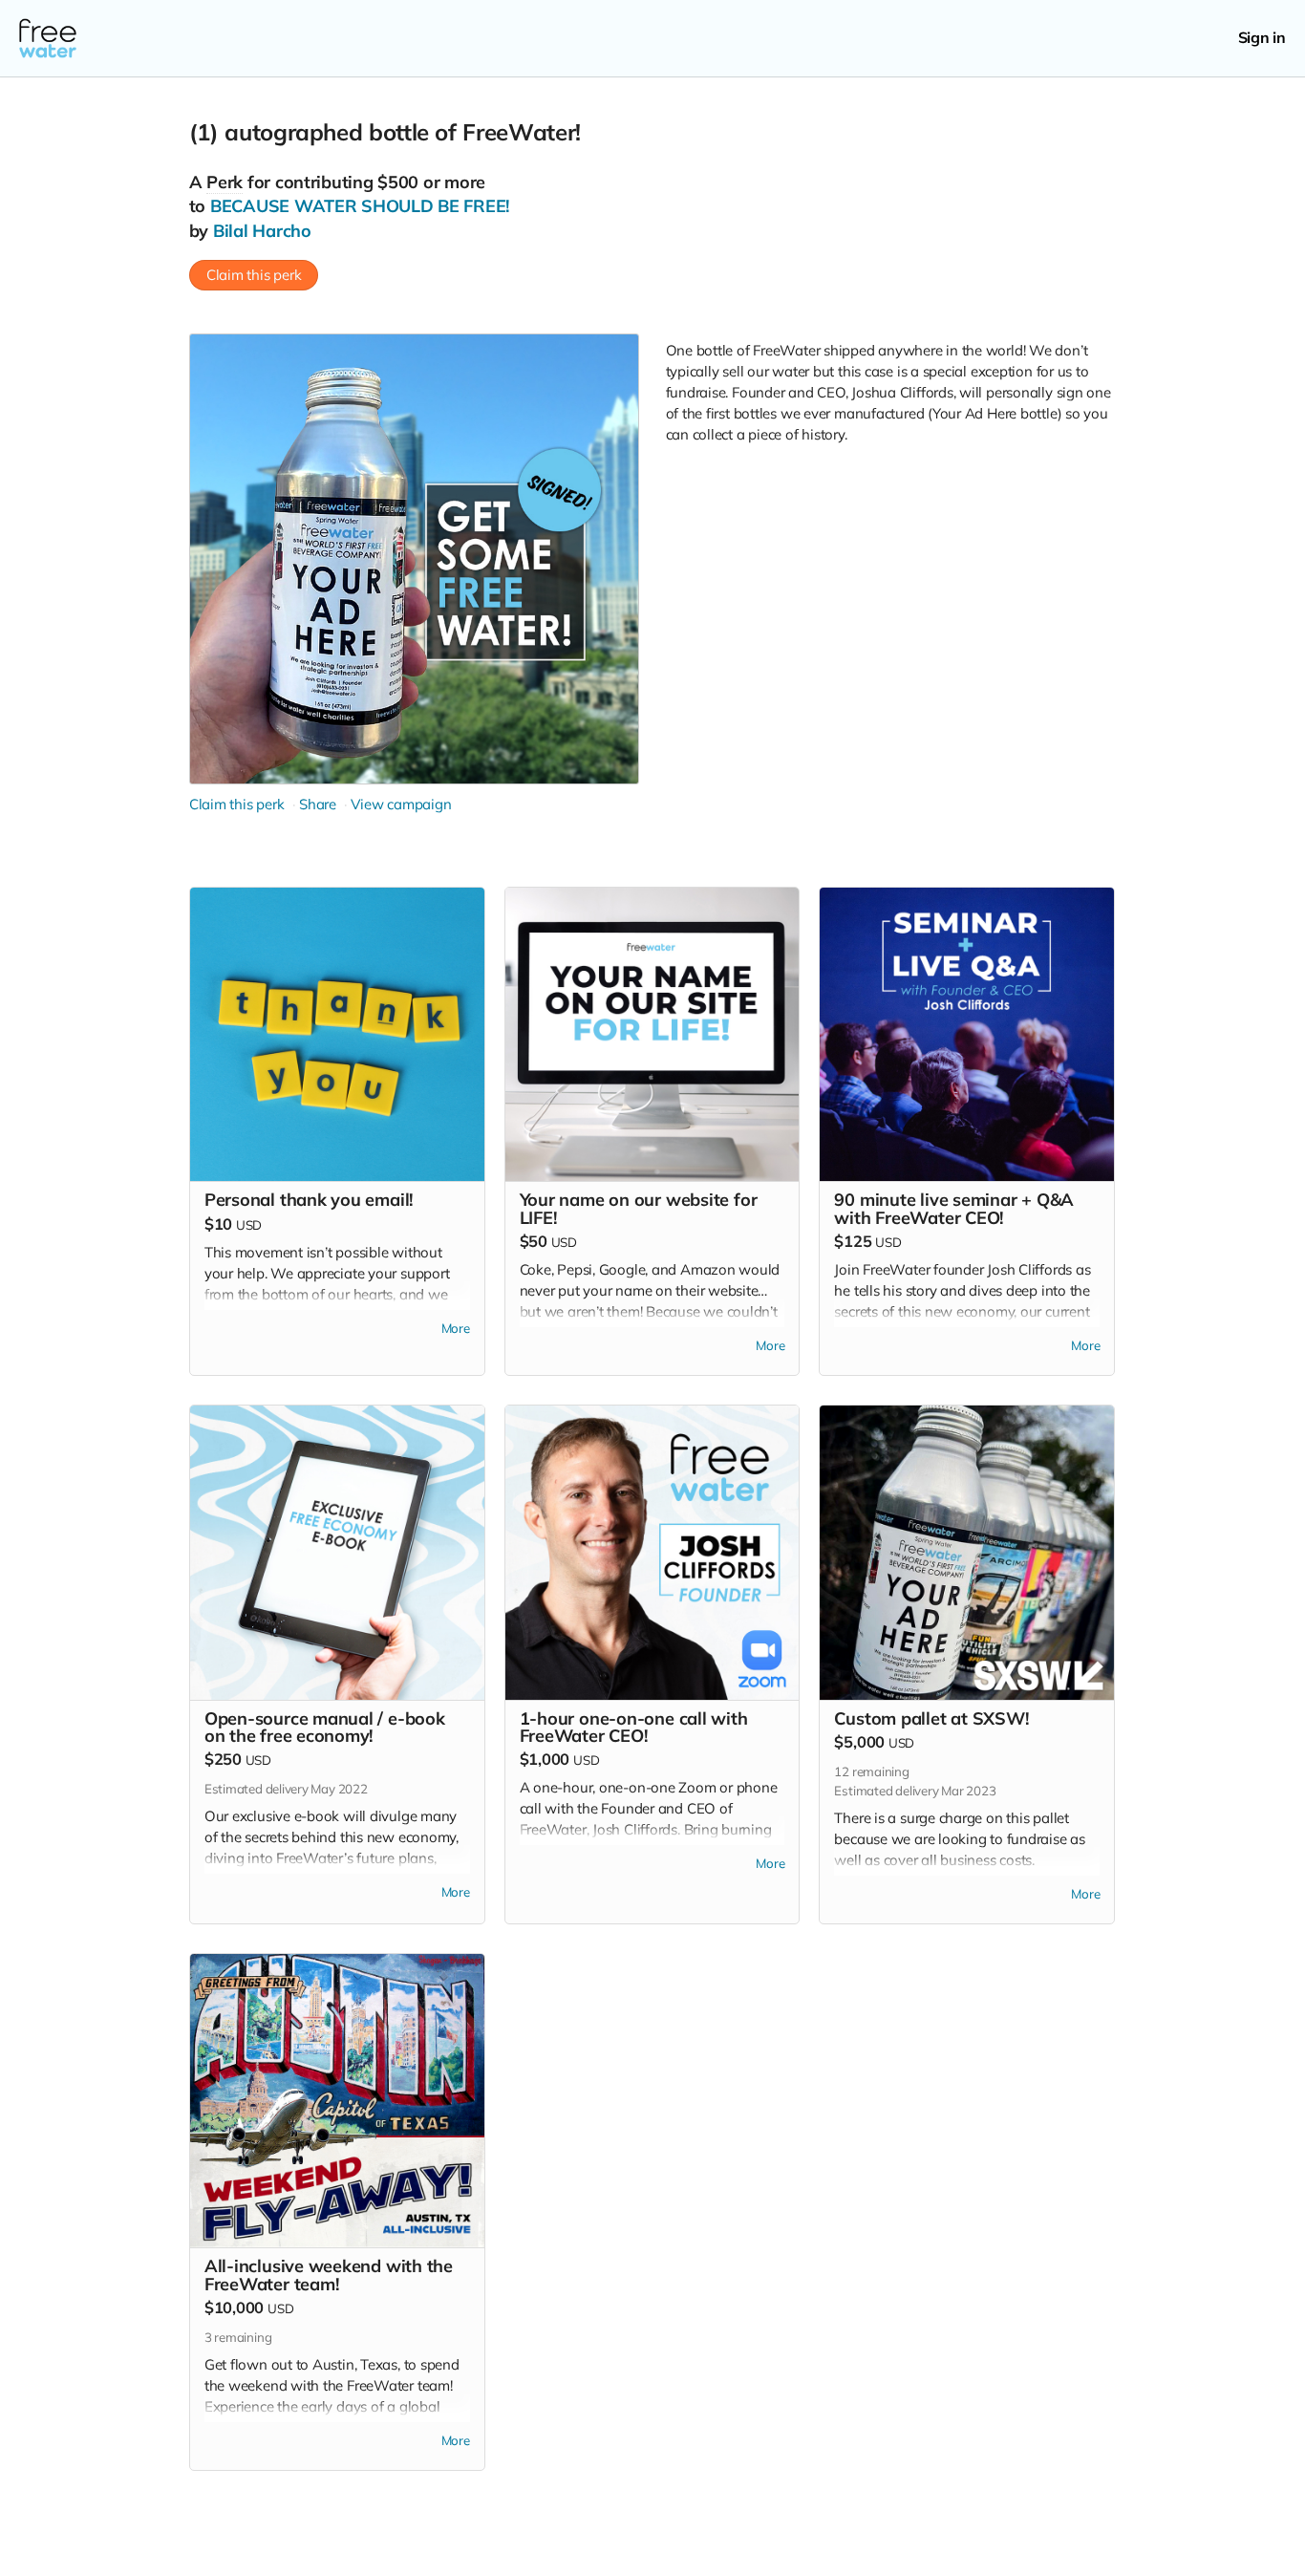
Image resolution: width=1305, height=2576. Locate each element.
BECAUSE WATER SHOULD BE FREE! (360, 206)
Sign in (1262, 38)
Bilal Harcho (262, 231)
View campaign (401, 804)
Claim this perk (254, 275)
